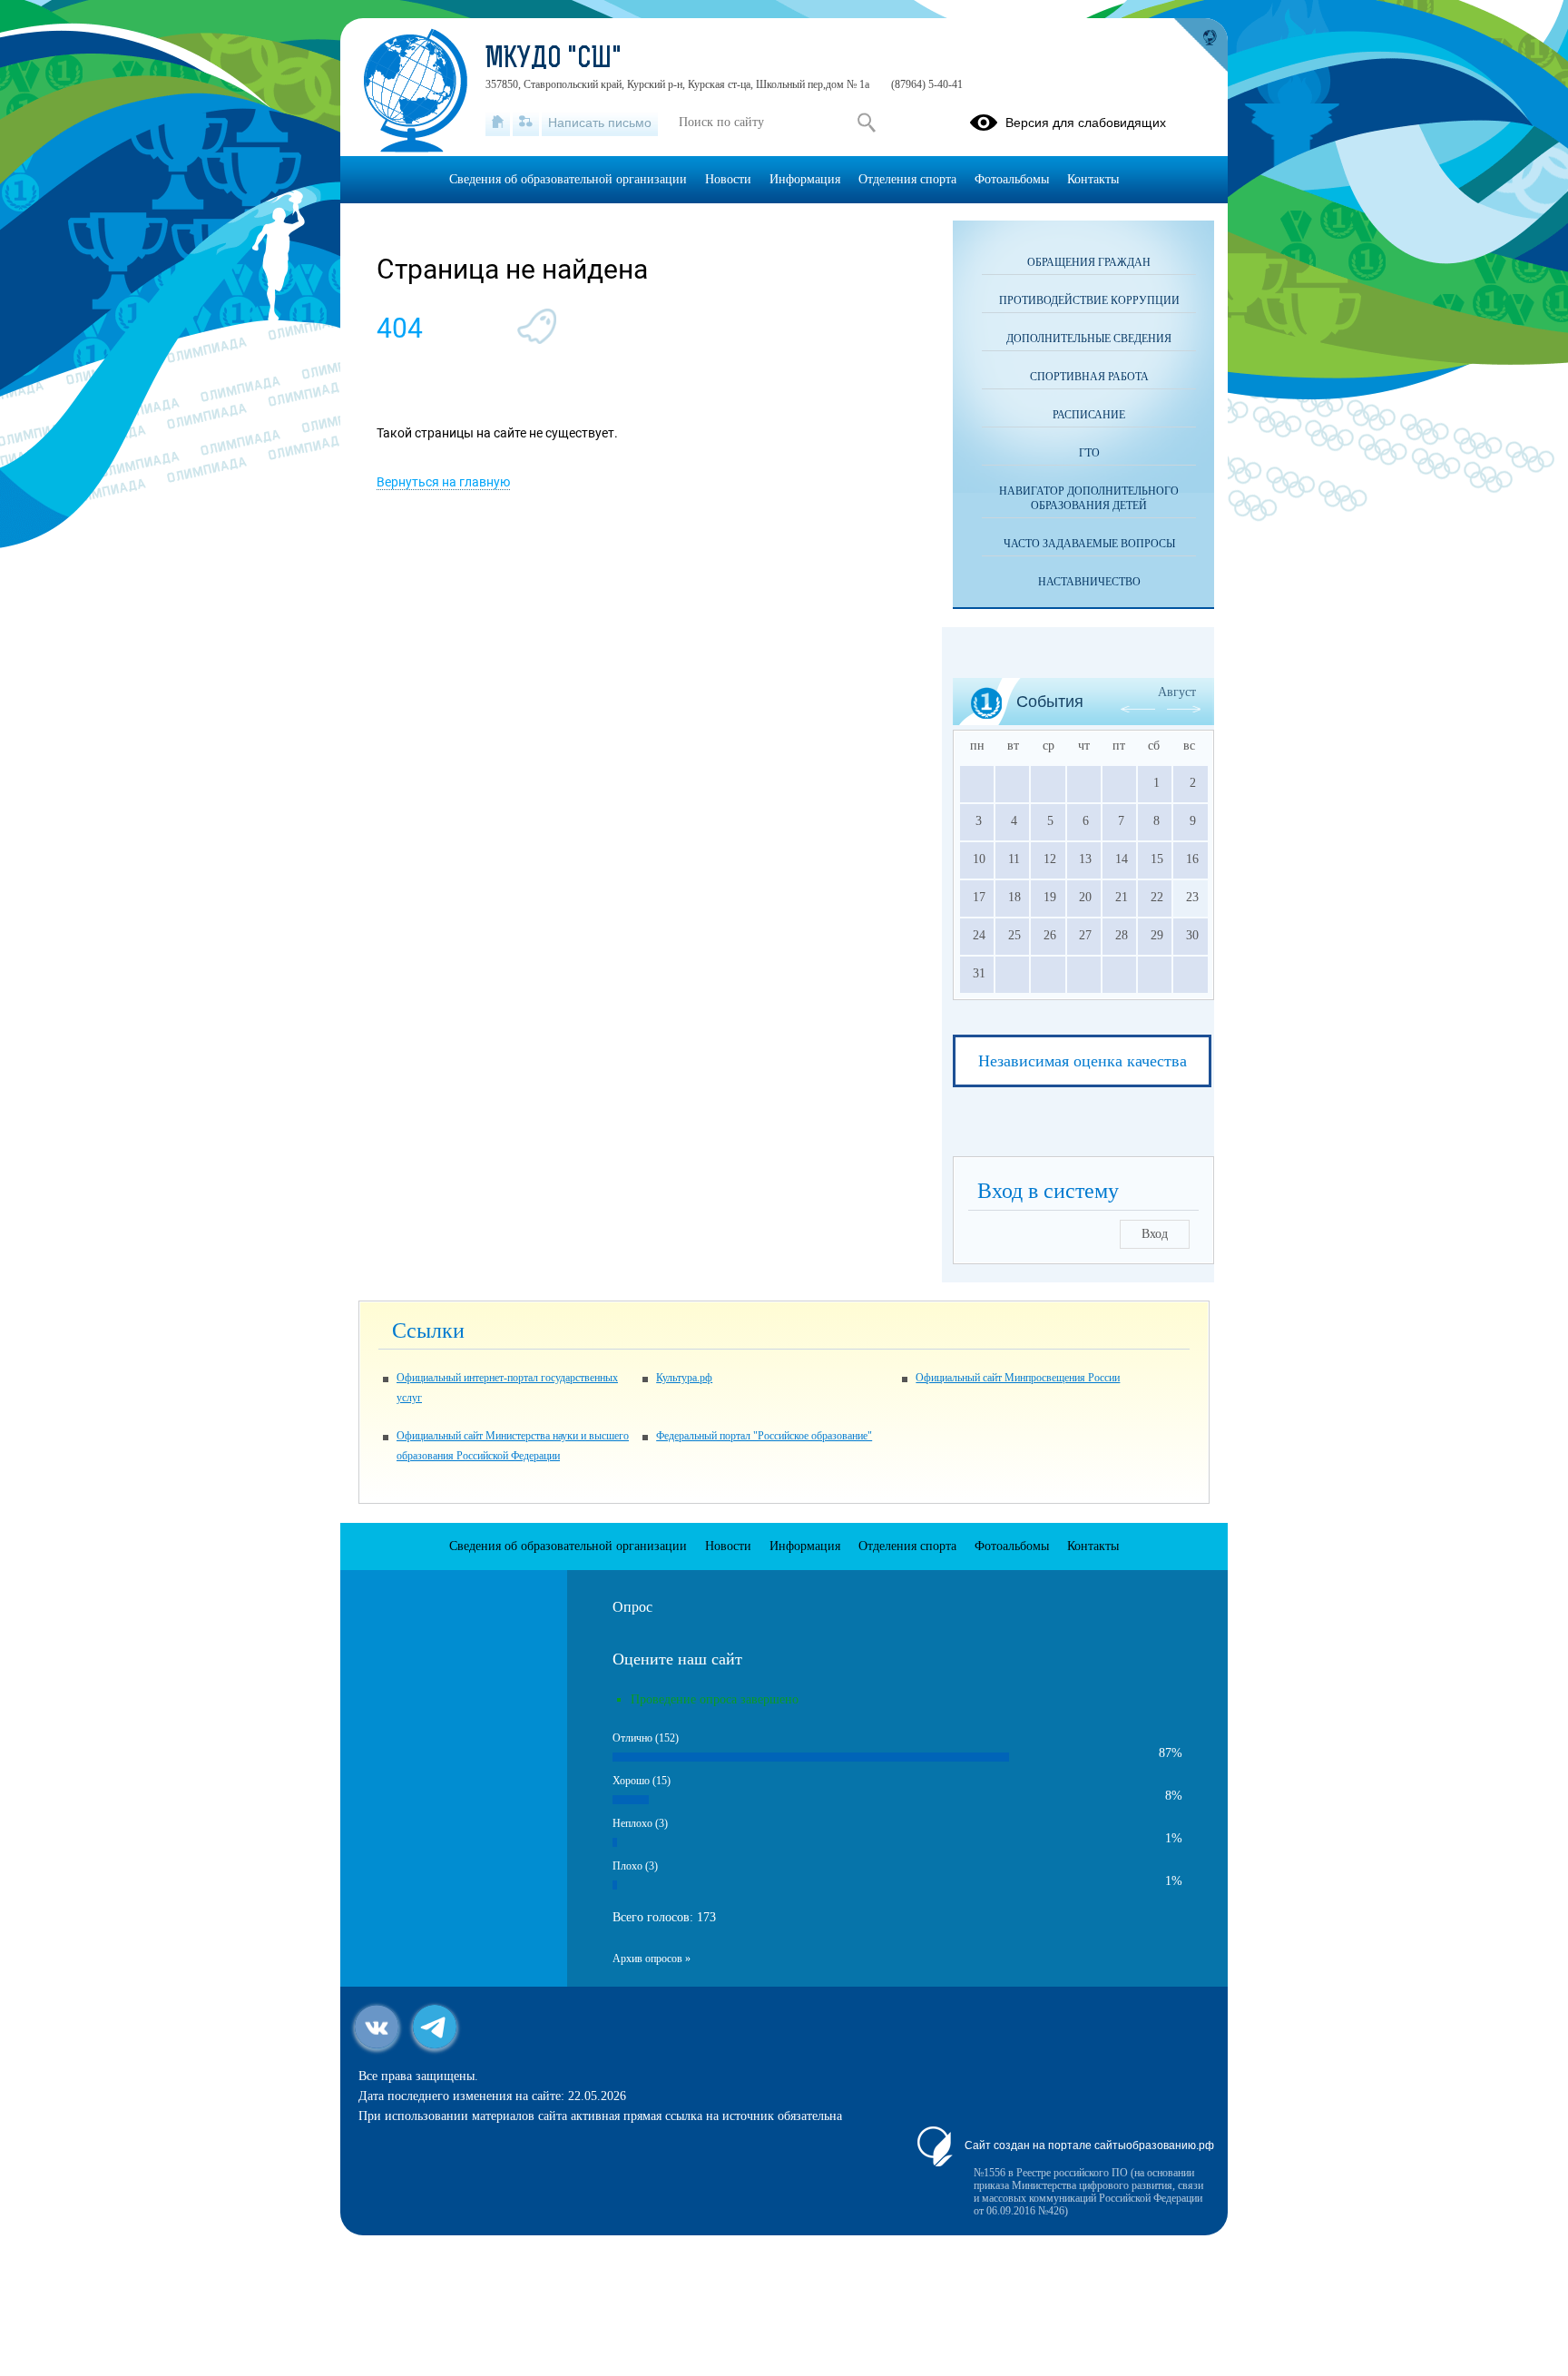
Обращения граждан (1089, 262)
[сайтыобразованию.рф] (1200, 45)
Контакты (1093, 179)
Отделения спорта (907, 179)
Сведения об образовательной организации (568, 179)
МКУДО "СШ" (554, 60)
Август (1177, 692)
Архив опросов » (652, 1959)
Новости (728, 179)
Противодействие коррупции (1089, 300)
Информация (805, 179)
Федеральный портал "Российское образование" (764, 1436)
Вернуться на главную (443, 482)
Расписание (1089, 415)
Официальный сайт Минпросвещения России (1018, 1378)
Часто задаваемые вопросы (1089, 544)
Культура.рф (684, 1378)
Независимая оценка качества (1083, 1061)
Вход (1155, 1234)
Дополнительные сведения (1089, 339)
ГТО (1089, 453)
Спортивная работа (1089, 377)
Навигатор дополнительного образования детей (1089, 498)
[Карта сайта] (526, 123)
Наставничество (1089, 582)
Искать (866, 123)
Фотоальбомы (1012, 179)
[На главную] (498, 123)
